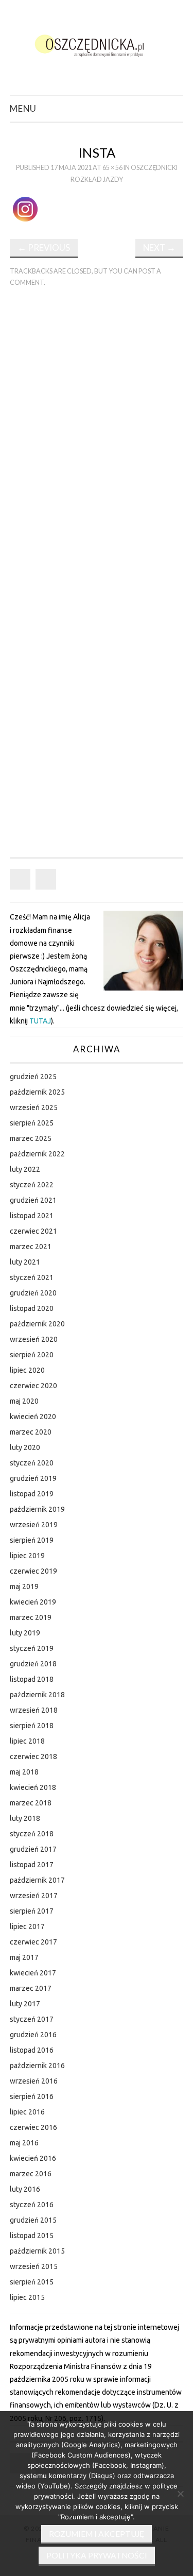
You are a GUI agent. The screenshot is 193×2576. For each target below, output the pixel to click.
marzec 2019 (31, 1617)
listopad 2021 (32, 1216)
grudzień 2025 (33, 1077)
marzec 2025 (31, 1138)
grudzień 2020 (33, 1293)
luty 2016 (25, 2189)
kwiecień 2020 (33, 1417)
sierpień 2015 (32, 2282)
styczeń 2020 (32, 1463)
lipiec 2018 (27, 1741)
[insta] (27, 208)
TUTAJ (40, 1021)
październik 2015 (37, 2251)
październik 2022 (37, 1154)
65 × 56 (112, 168)
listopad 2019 (32, 1494)
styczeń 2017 (32, 2019)
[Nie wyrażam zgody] (180, 2494)
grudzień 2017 (33, 1849)
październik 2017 (37, 1880)
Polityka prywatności (97, 2555)
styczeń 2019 (32, 1648)
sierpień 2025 (32, 1123)
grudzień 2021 (33, 1200)
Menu (23, 108)
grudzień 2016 (33, 2035)
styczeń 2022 (32, 1185)
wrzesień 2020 (34, 1339)
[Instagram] (46, 879)
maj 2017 (24, 1957)
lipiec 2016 (27, 2112)
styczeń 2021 (32, 1277)
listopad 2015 (32, 2236)
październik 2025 (37, 1092)
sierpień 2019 (32, 1540)
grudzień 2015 (33, 2220)
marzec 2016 (31, 2174)
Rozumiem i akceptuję (97, 2534)
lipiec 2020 (27, 1370)
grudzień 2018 (33, 1664)
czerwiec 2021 (33, 1231)
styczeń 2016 (32, 2205)
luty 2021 (25, 1262)
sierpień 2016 (32, 2096)
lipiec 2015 (27, 2297)
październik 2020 (37, 1324)
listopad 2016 (32, 2050)
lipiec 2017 (27, 1926)
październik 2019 (37, 1509)
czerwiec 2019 (33, 1571)
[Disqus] (97, 438)
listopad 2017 (32, 1865)
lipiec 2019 (27, 1556)
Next (159, 248)
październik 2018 (37, 1695)
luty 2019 (25, 1633)
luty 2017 (25, 2004)
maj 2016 (24, 2143)
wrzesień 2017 (34, 1896)
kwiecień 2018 (33, 1787)
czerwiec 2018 (33, 1756)
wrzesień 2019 (34, 1525)
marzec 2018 (31, 1803)
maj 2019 (24, 1586)
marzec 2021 (31, 1247)
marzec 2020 (31, 1432)
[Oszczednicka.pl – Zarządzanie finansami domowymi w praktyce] (97, 44)
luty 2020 (25, 1447)
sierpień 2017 (32, 1911)
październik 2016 (37, 2066)
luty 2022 (25, 1169)
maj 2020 (24, 1401)
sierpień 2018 (32, 1726)
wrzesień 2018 (34, 1710)
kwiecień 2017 (33, 1973)
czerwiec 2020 (33, 1386)
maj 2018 (24, 1772)
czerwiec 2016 (33, 2127)
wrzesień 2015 (34, 2266)
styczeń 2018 (32, 1834)
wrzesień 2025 (34, 1107)
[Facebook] (20, 879)
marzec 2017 (31, 1988)
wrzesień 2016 (34, 2081)
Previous (44, 248)
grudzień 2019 (33, 1478)
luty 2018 (25, 1818)
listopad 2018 (32, 1679)
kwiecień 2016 (33, 2158)
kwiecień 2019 (33, 1602)
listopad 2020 (32, 1308)
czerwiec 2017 (33, 1942)
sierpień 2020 (32, 1355)
